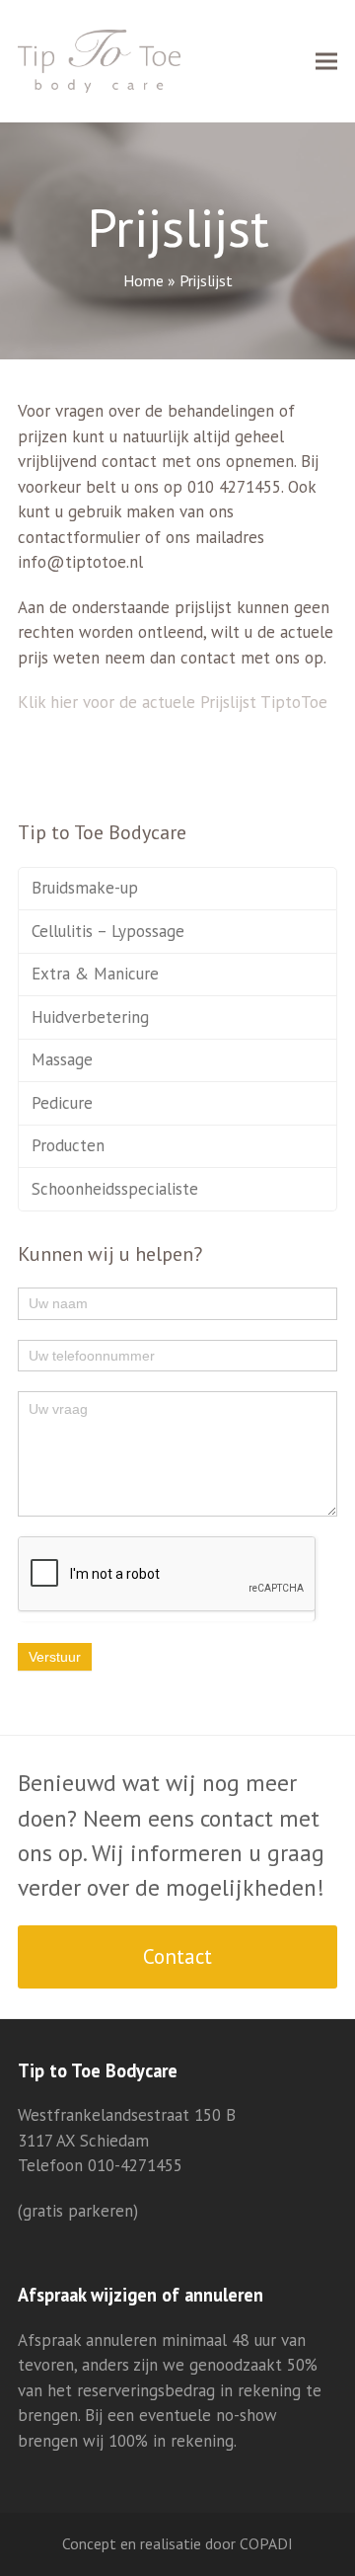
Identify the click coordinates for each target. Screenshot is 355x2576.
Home (143, 280)
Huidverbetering (90, 1017)
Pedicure (62, 1103)
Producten (68, 1145)
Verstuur (55, 1657)
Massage (62, 1059)
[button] (326, 62)
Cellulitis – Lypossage (108, 931)
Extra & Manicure (95, 974)
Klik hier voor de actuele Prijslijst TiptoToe (173, 702)
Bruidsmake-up (85, 888)
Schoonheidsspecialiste (115, 1189)
